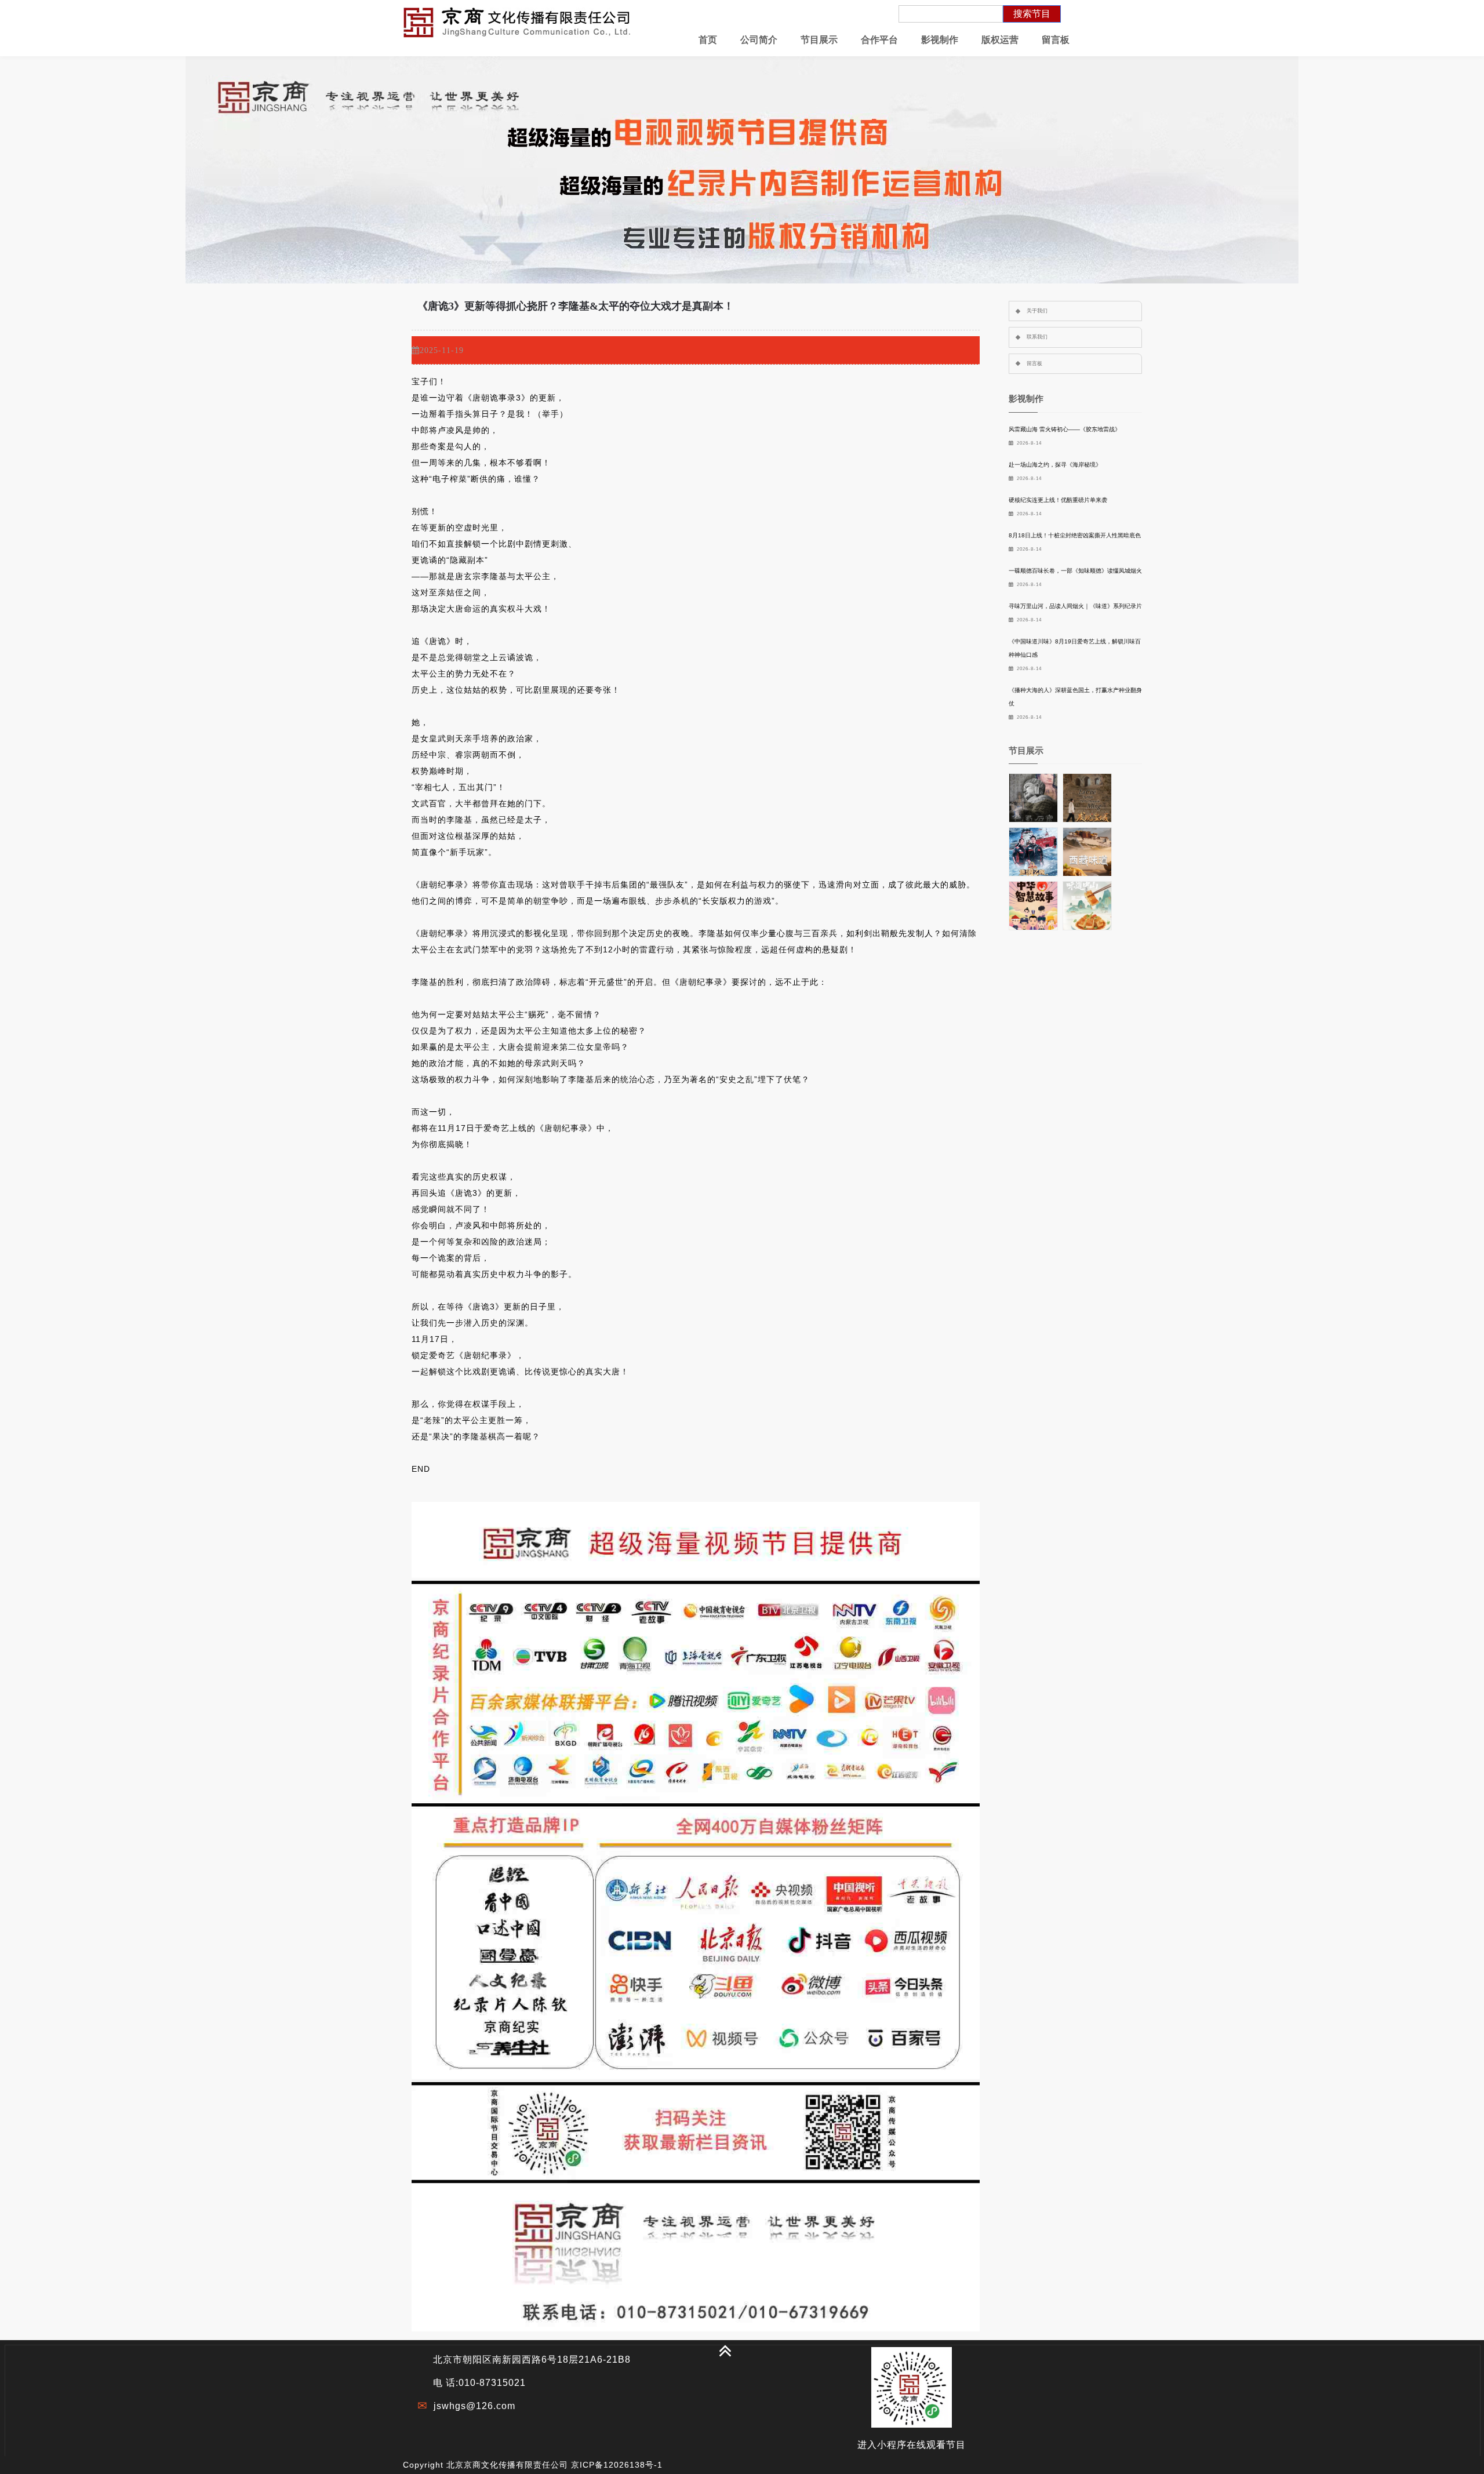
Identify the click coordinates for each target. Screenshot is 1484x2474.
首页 (708, 40)
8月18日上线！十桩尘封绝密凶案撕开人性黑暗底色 (1075, 535)
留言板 (1056, 40)
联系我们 (1037, 337)
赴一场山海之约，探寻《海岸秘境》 (1055, 465)
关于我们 (1037, 311)
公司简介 (759, 40)
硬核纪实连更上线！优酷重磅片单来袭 (1058, 500)
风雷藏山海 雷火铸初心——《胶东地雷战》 (1065, 429)
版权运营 (1000, 40)
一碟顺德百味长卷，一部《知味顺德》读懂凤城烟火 (1075, 571)
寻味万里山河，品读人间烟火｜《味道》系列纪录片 (1075, 606)
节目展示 (819, 40)
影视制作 (940, 40)
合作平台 (879, 40)
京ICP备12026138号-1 (617, 2465)
